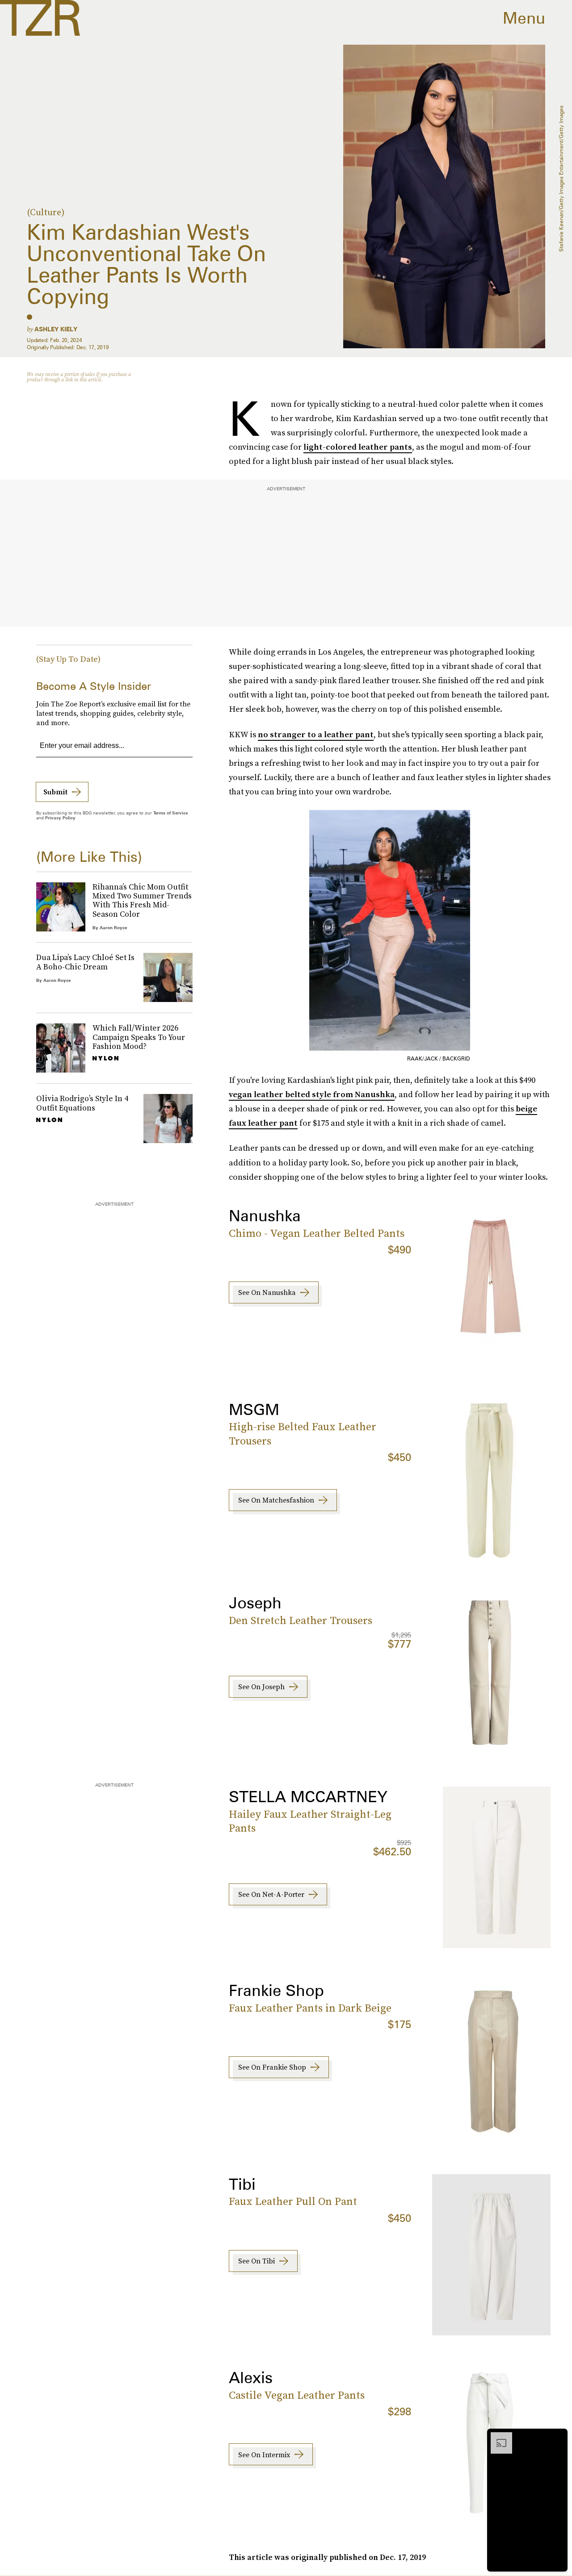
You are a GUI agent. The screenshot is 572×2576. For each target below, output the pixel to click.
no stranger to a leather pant (316, 734)
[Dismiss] (558, 2437)
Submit (55, 792)
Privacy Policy (60, 818)
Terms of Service (170, 813)
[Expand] (497, 2437)
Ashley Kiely (56, 329)
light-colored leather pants (358, 447)
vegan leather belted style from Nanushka (312, 1094)
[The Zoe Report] (40, 18)
